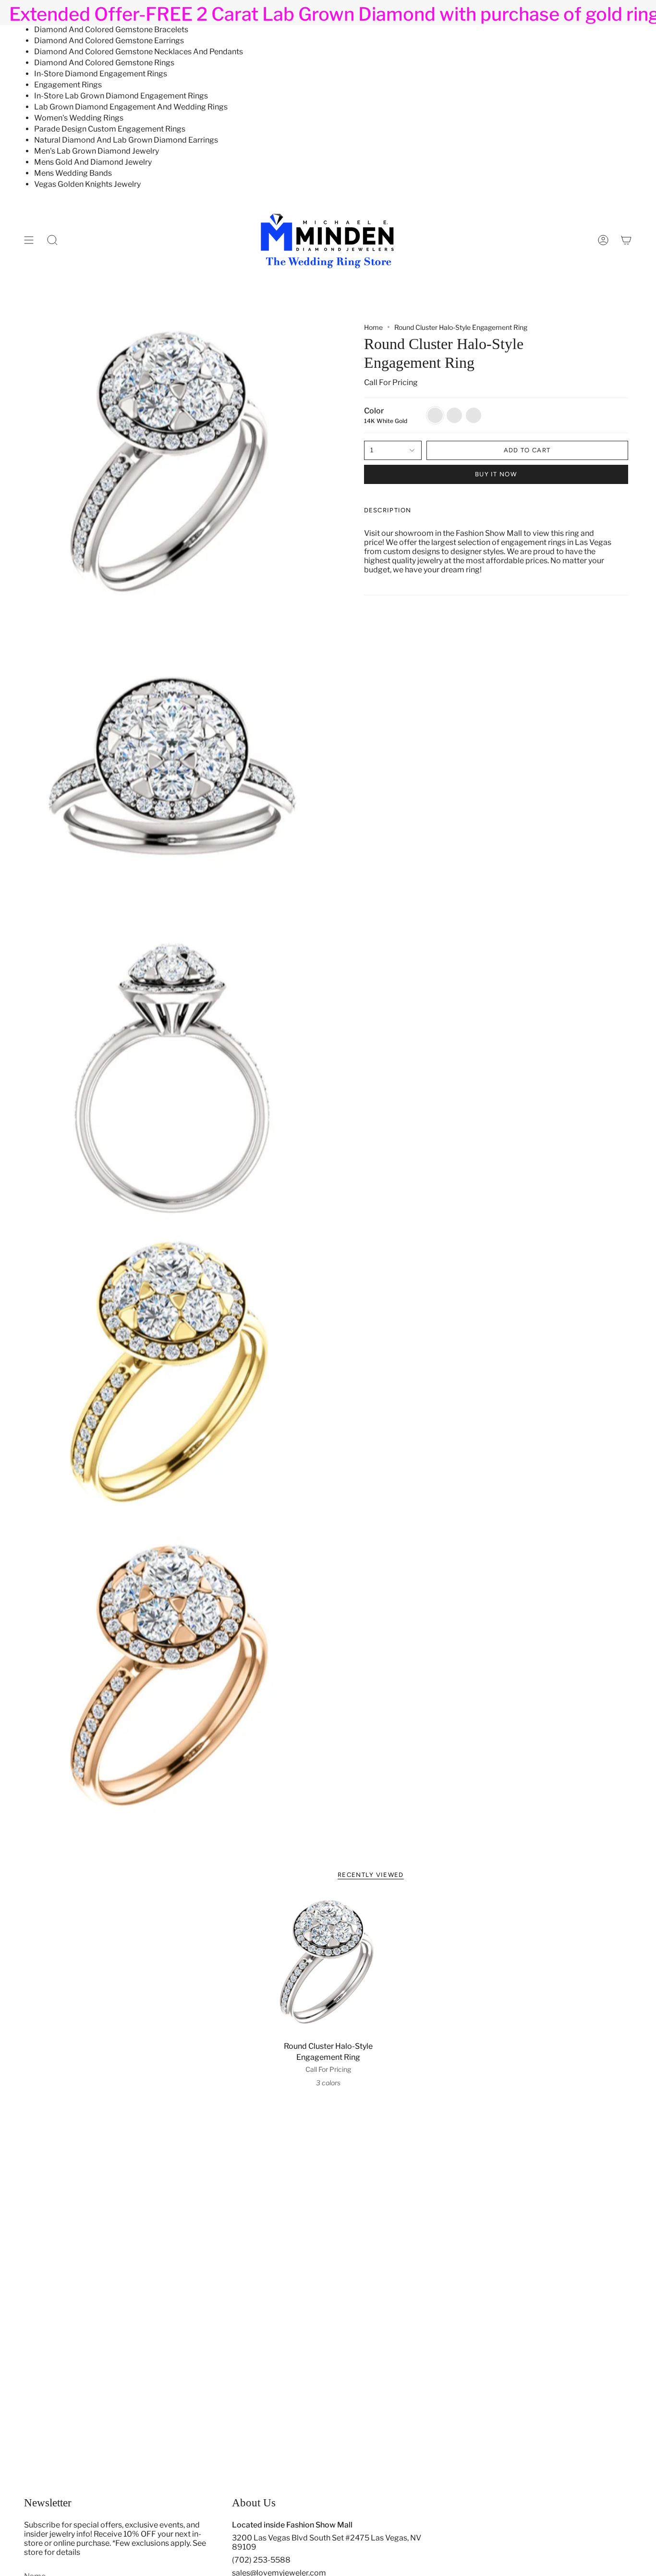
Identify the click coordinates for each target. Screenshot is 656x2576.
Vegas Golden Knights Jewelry (87, 184)
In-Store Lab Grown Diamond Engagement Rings (121, 96)
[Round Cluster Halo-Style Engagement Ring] (328, 1966)
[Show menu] (29, 240)
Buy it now (496, 474)
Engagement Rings (68, 85)
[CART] (626, 240)
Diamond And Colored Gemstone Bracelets (111, 30)
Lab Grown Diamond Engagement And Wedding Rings (131, 107)
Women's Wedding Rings (79, 118)
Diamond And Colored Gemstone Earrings (109, 41)
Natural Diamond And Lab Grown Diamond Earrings (126, 140)
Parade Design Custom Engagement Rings (110, 129)
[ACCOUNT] (603, 240)
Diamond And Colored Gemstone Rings (104, 63)
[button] (52, 240)
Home (373, 327)
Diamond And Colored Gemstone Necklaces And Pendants (139, 52)
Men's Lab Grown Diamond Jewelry (97, 151)
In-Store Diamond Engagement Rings (101, 74)
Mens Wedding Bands (73, 173)
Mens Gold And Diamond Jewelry (93, 162)
